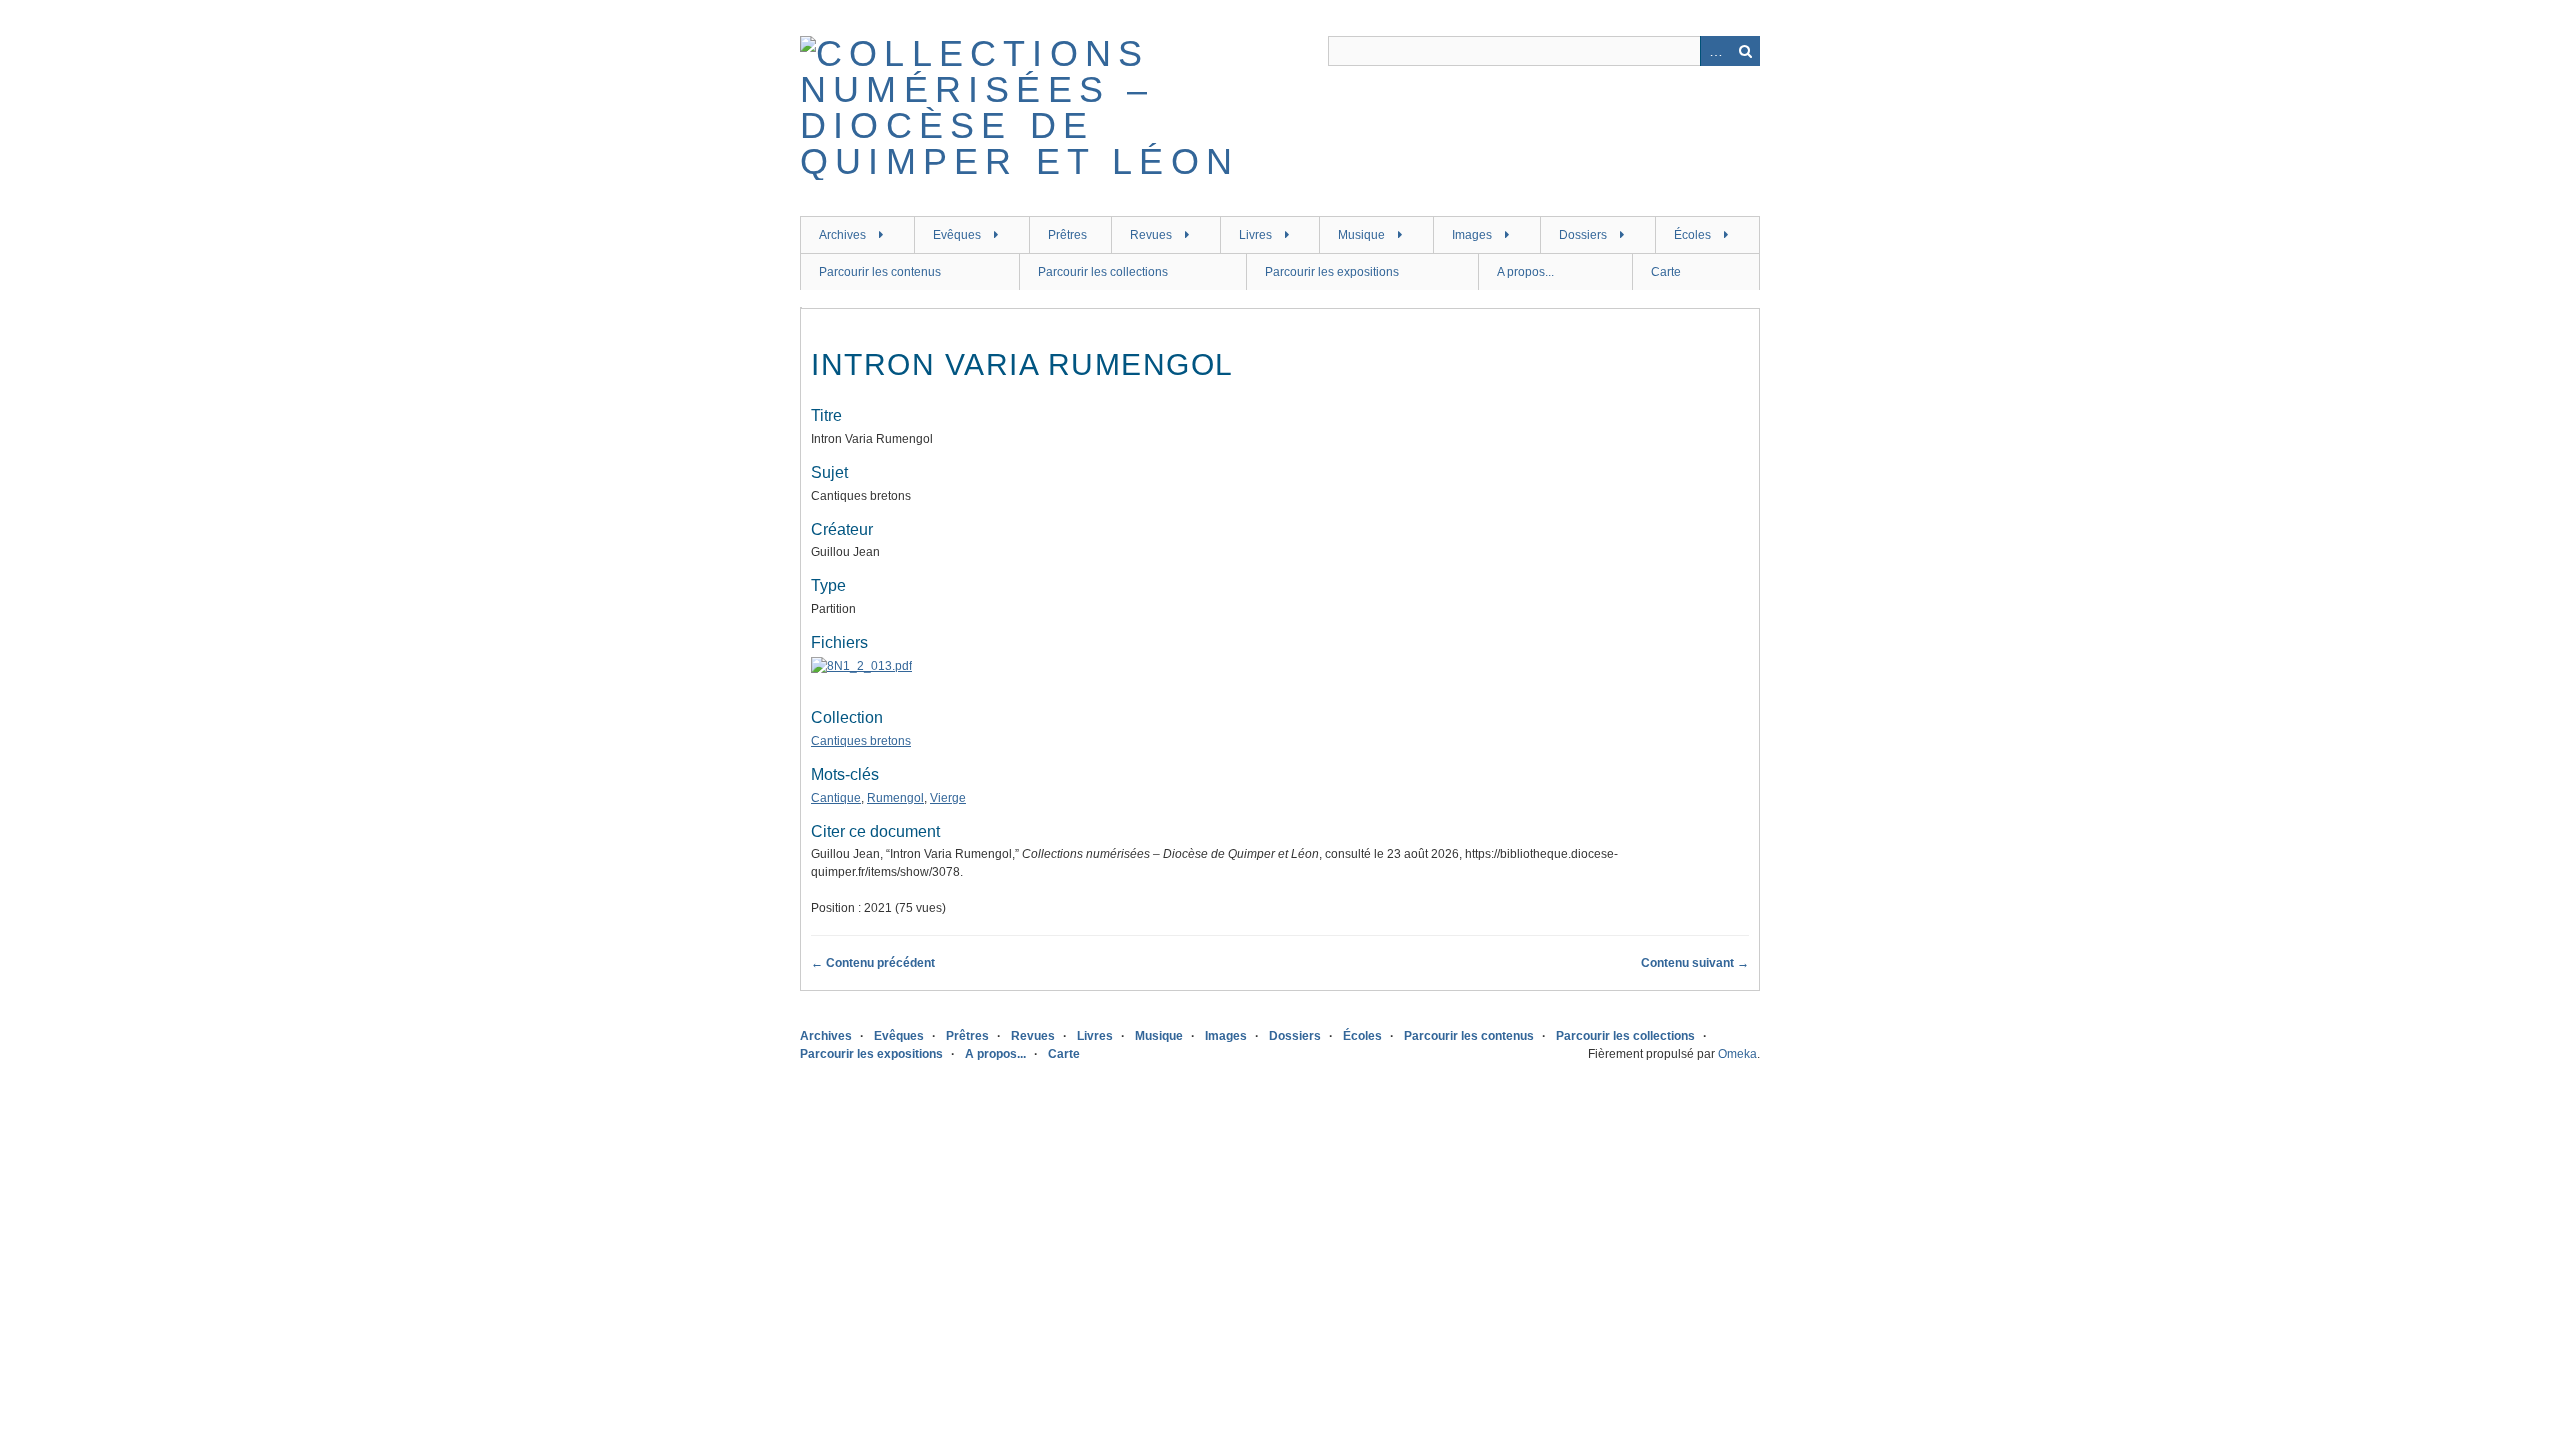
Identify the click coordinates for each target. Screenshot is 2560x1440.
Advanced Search (1715, 51)
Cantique (836, 798)
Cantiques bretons (861, 741)
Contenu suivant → (1695, 963)
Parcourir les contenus (880, 272)
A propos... (1525, 272)
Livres (1255, 235)
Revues (1151, 235)
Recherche (1745, 51)
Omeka (1737, 1054)
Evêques (957, 235)
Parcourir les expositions (1332, 272)
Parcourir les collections (1103, 272)
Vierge (948, 798)
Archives (842, 235)
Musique (1361, 235)
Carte (1666, 272)
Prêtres (1067, 235)
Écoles (1692, 235)
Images (1472, 235)
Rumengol (895, 798)
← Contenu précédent (873, 963)
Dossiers (1583, 235)
